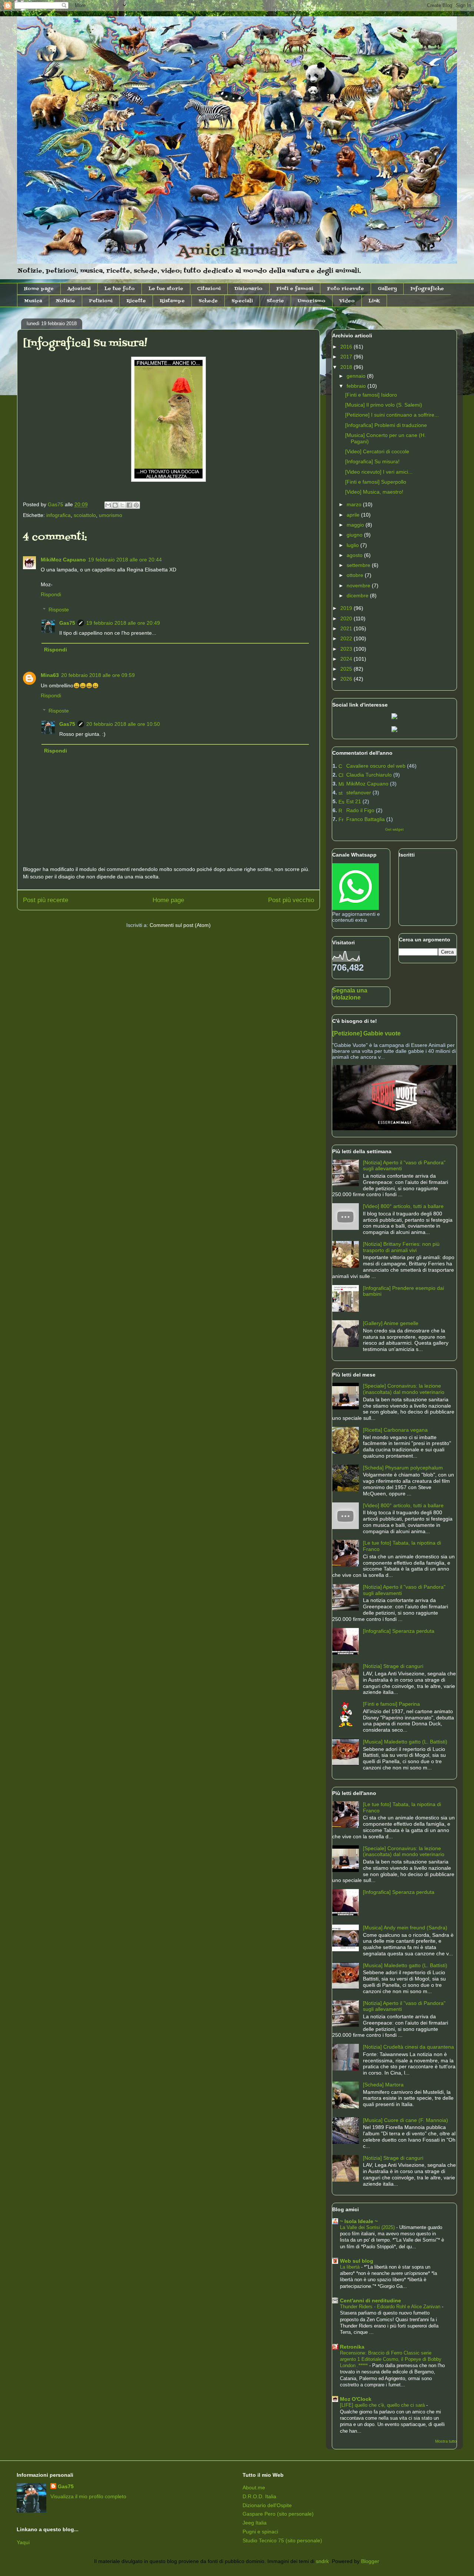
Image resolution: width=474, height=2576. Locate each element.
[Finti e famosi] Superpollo (376, 482)
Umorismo (312, 301)
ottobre (356, 575)
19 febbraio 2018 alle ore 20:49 (123, 623)
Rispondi (51, 594)
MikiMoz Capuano (63, 560)
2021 (347, 628)
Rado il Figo (360, 810)
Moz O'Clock (356, 2399)
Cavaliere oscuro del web (376, 766)
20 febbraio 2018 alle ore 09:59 (98, 675)
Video (347, 301)
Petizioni (101, 301)
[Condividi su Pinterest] (136, 505)
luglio (353, 545)
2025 (347, 669)
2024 (347, 659)
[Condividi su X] (122, 505)
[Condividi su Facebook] (129, 505)
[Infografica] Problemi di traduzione (386, 425)
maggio (356, 525)
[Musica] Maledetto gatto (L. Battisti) (405, 1742)
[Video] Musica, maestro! (374, 492)
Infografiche (427, 289)
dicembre (358, 595)
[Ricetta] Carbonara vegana (395, 1430)
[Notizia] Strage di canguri (393, 1666)
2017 (347, 357)
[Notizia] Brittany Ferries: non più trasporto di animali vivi (401, 1247)
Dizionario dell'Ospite (267, 2505)
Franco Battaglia (365, 819)
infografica (59, 515)
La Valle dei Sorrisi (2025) (368, 2227)
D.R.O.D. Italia (259, 2496)
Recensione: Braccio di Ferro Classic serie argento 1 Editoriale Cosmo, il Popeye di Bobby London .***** (391, 2359)
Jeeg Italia (255, 2523)
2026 (347, 679)
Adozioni (79, 289)
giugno (355, 535)
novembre (359, 585)
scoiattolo (85, 515)
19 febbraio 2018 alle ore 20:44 (125, 560)
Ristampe (172, 301)
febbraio (357, 386)
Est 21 (354, 801)
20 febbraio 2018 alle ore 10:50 (123, 724)
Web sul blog (357, 2261)
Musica (33, 301)
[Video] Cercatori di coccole (377, 451)
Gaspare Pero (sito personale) (278, 2514)
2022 (347, 638)
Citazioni (209, 289)
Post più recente (46, 900)
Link (374, 301)
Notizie (66, 301)
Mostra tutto (446, 2441)
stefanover (359, 793)
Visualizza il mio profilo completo (88, 2496)
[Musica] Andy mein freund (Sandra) (405, 1928)
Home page (39, 289)
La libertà (351, 2267)
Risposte (59, 610)
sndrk (322, 2561)
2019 (347, 608)
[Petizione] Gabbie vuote (366, 1033)
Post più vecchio (291, 900)
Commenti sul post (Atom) (180, 925)
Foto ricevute (346, 289)
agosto (355, 555)
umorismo (111, 515)
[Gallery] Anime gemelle (391, 1323)
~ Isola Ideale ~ (359, 2221)
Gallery (387, 289)
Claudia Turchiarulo (369, 775)
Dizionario (248, 289)
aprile (354, 515)
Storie (275, 301)
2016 (347, 347)
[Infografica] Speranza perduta (399, 1631)
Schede (208, 301)
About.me (254, 2487)
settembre (359, 565)
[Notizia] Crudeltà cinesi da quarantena (408, 2047)
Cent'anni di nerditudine (370, 2300)
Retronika (352, 2347)
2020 (347, 618)
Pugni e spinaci (260, 2532)
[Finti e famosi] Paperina (391, 1704)
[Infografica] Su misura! (372, 461)
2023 (347, 649)
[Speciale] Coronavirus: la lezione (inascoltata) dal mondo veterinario (404, 1389)
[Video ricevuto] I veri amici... (379, 472)
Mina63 (50, 675)
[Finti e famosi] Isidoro (371, 395)
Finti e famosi (295, 289)
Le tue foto (120, 289)
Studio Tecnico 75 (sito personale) (282, 2540)
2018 (347, 367)
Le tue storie (166, 289)
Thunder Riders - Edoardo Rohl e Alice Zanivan (391, 2307)
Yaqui (23, 2542)
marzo (355, 504)
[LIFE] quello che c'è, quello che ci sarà (383, 2405)
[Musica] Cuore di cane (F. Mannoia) (405, 2120)
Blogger (370, 2561)
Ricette (136, 301)
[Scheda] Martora (383, 2085)
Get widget (394, 829)
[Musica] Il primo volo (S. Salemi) (384, 405)
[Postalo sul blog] (115, 505)
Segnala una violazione (350, 994)
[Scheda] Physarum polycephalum (403, 1468)
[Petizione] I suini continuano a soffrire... (392, 415)
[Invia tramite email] (108, 505)
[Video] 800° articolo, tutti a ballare (403, 1206)
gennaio (357, 376)
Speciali (242, 301)
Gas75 (67, 623)
